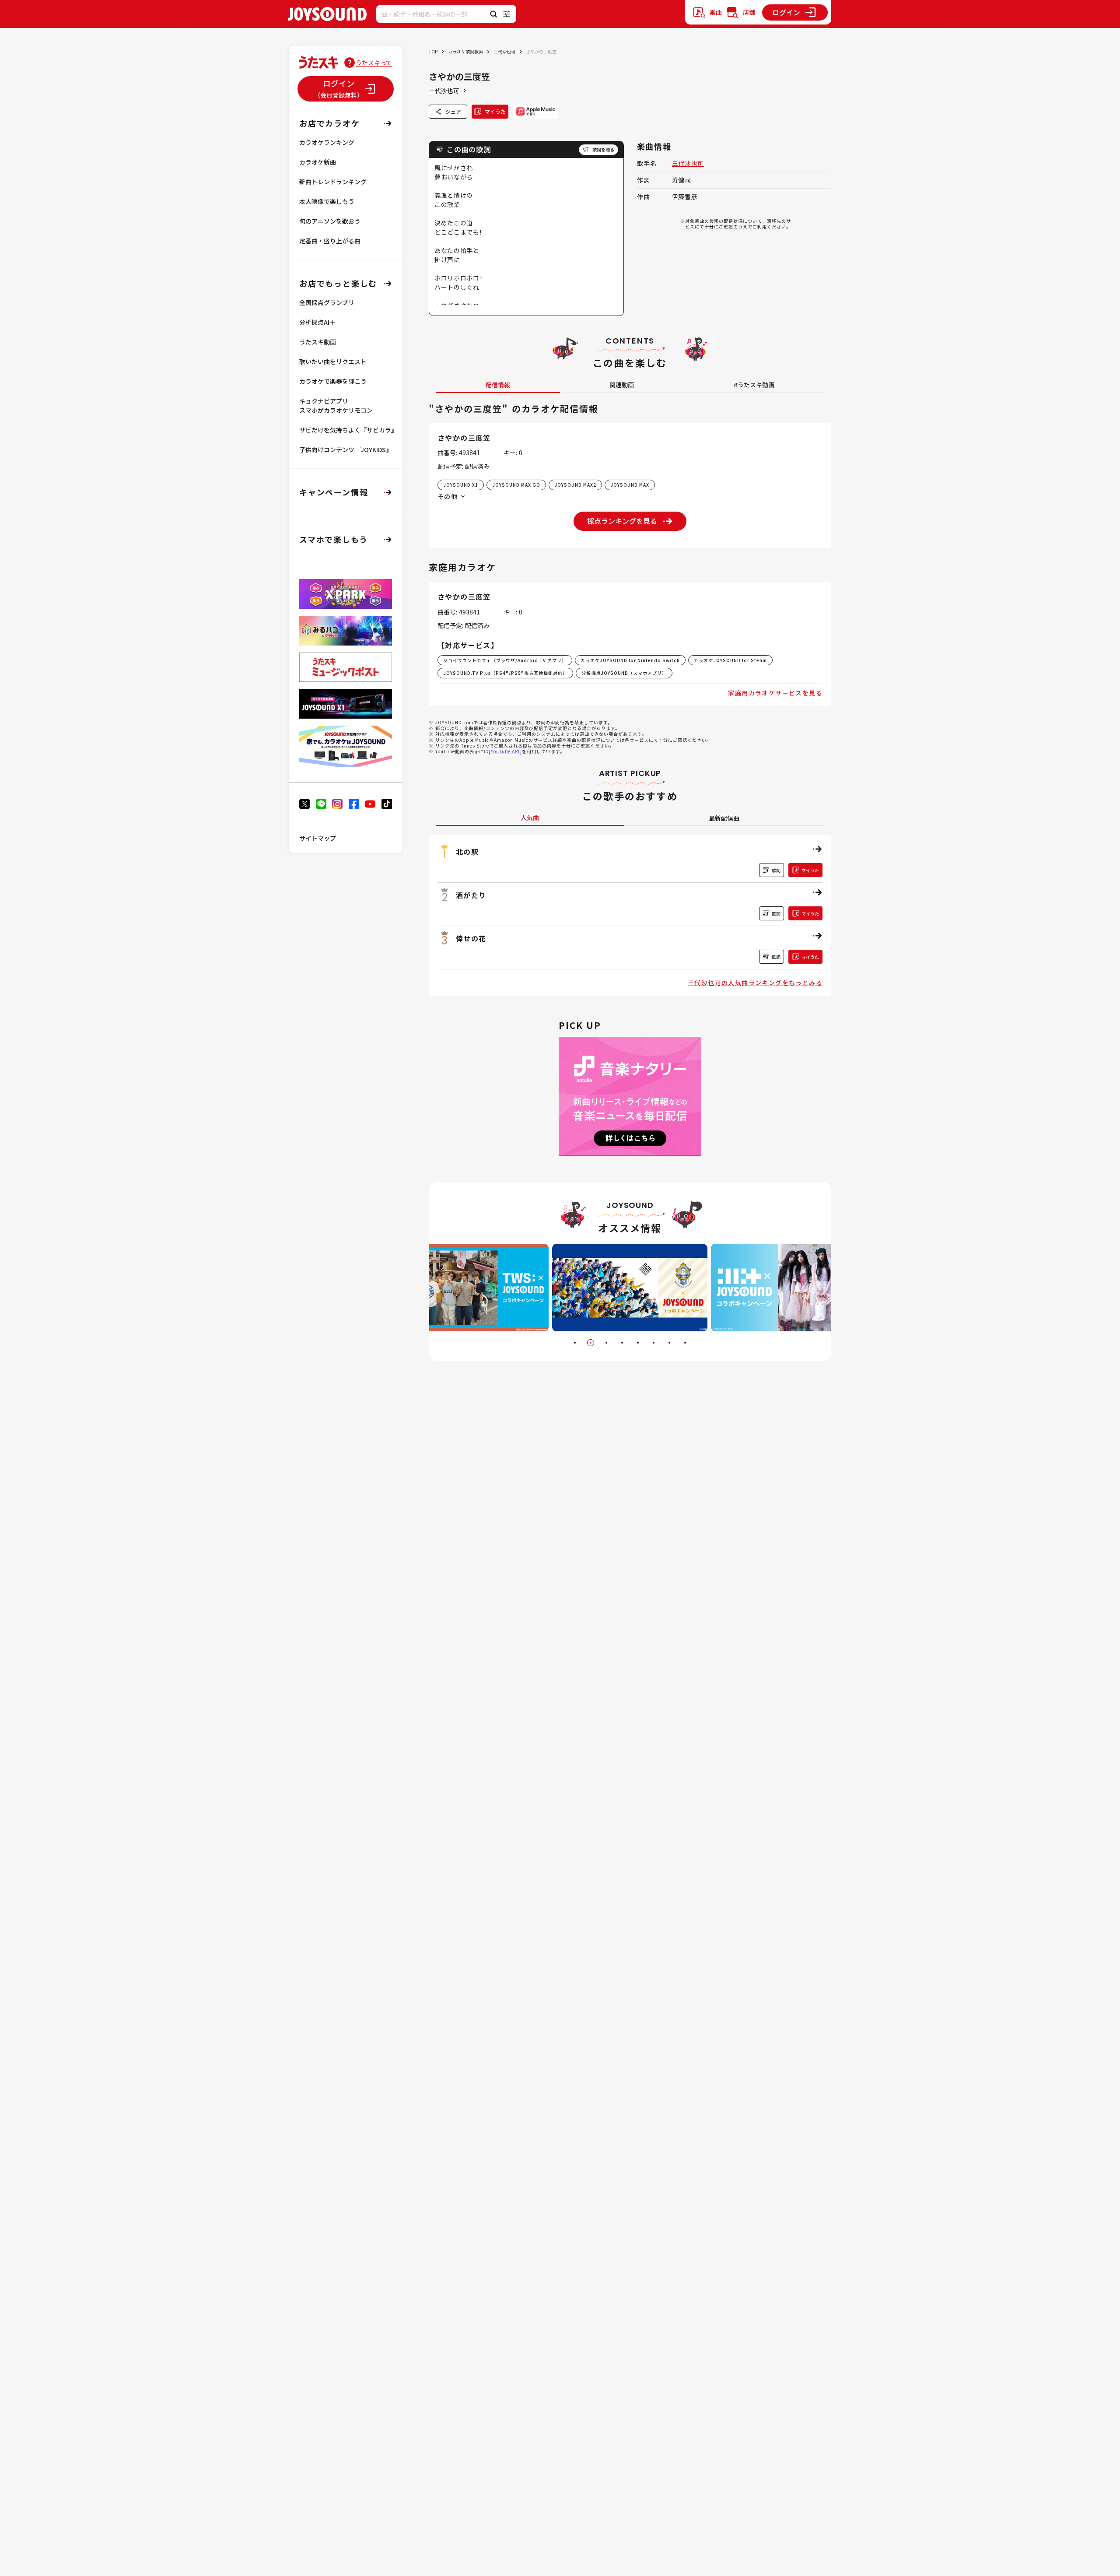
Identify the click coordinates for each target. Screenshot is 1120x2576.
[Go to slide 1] (575, 1343)
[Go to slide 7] (669, 1343)
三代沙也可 (504, 51)
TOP (433, 51)
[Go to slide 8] (685, 1343)
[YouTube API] (505, 751)
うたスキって (374, 63)
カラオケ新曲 (318, 162)
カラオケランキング (327, 142)
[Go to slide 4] (622, 1343)
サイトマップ (318, 838)
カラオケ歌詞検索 (465, 51)
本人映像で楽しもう (327, 201)
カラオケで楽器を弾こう (333, 381)
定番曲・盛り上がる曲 (330, 241)
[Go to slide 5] (638, 1343)
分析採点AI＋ (317, 322)
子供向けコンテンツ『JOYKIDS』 (346, 449)
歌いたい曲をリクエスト (333, 361)
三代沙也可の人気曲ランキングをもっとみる (755, 983)
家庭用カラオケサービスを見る (775, 693)
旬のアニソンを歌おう (330, 221)
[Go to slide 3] (606, 1343)
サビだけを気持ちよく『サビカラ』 (348, 430)
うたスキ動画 (318, 342)
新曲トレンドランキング (333, 182)
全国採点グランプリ (327, 302)
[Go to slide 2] (591, 1343)
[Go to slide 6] (654, 1343)
